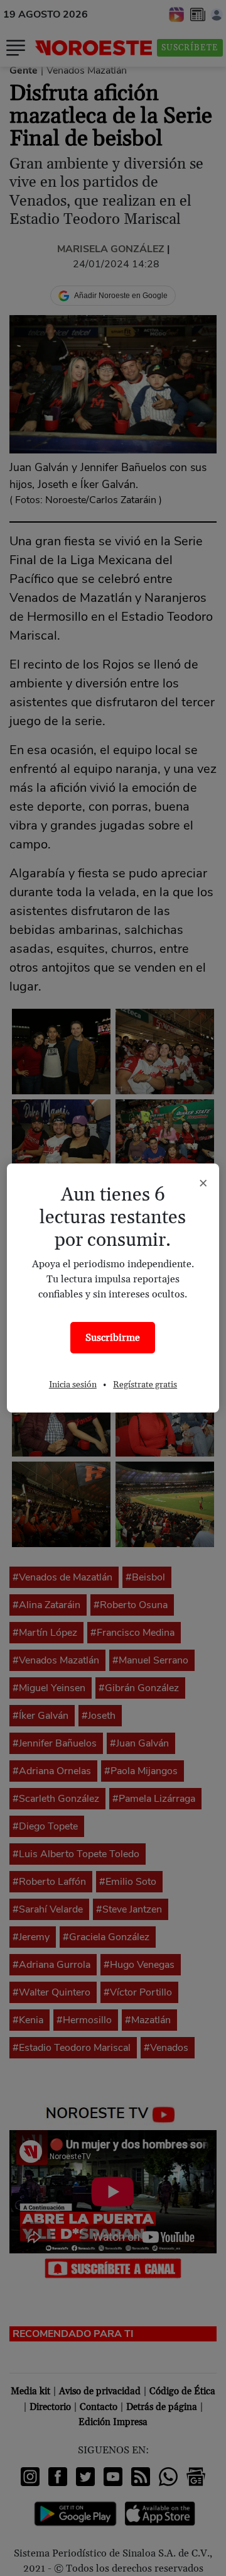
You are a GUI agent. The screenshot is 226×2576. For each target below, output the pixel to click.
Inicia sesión (73, 1385)
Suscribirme (113, 1338)
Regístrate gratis (145, 1385)
